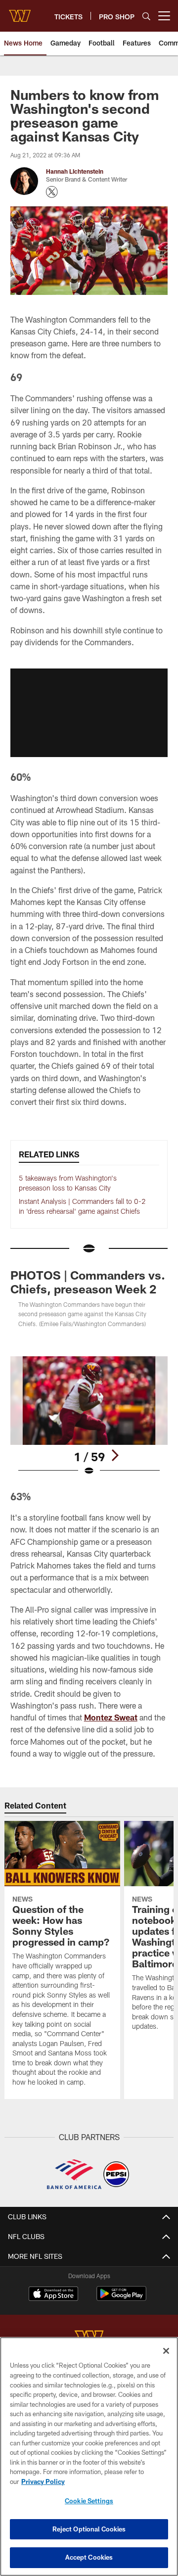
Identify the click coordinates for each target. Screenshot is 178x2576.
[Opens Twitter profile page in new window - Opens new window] (52, 192)
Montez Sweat (111, 1717)
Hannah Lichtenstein (75, 171)
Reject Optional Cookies (89, 2529)
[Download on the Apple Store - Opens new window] (53, 2295)
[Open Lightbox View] (89, 1416)
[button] (89, 713)
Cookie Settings (89, 2501)
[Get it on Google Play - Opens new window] (121, 2299)
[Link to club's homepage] (20, 12)
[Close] (166, 2351)
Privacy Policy (43, 2481)
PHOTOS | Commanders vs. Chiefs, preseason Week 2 (88, 1282)
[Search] (146, 16)
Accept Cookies (89, 2557)
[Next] (115, 1455)
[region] (89, 2457)
